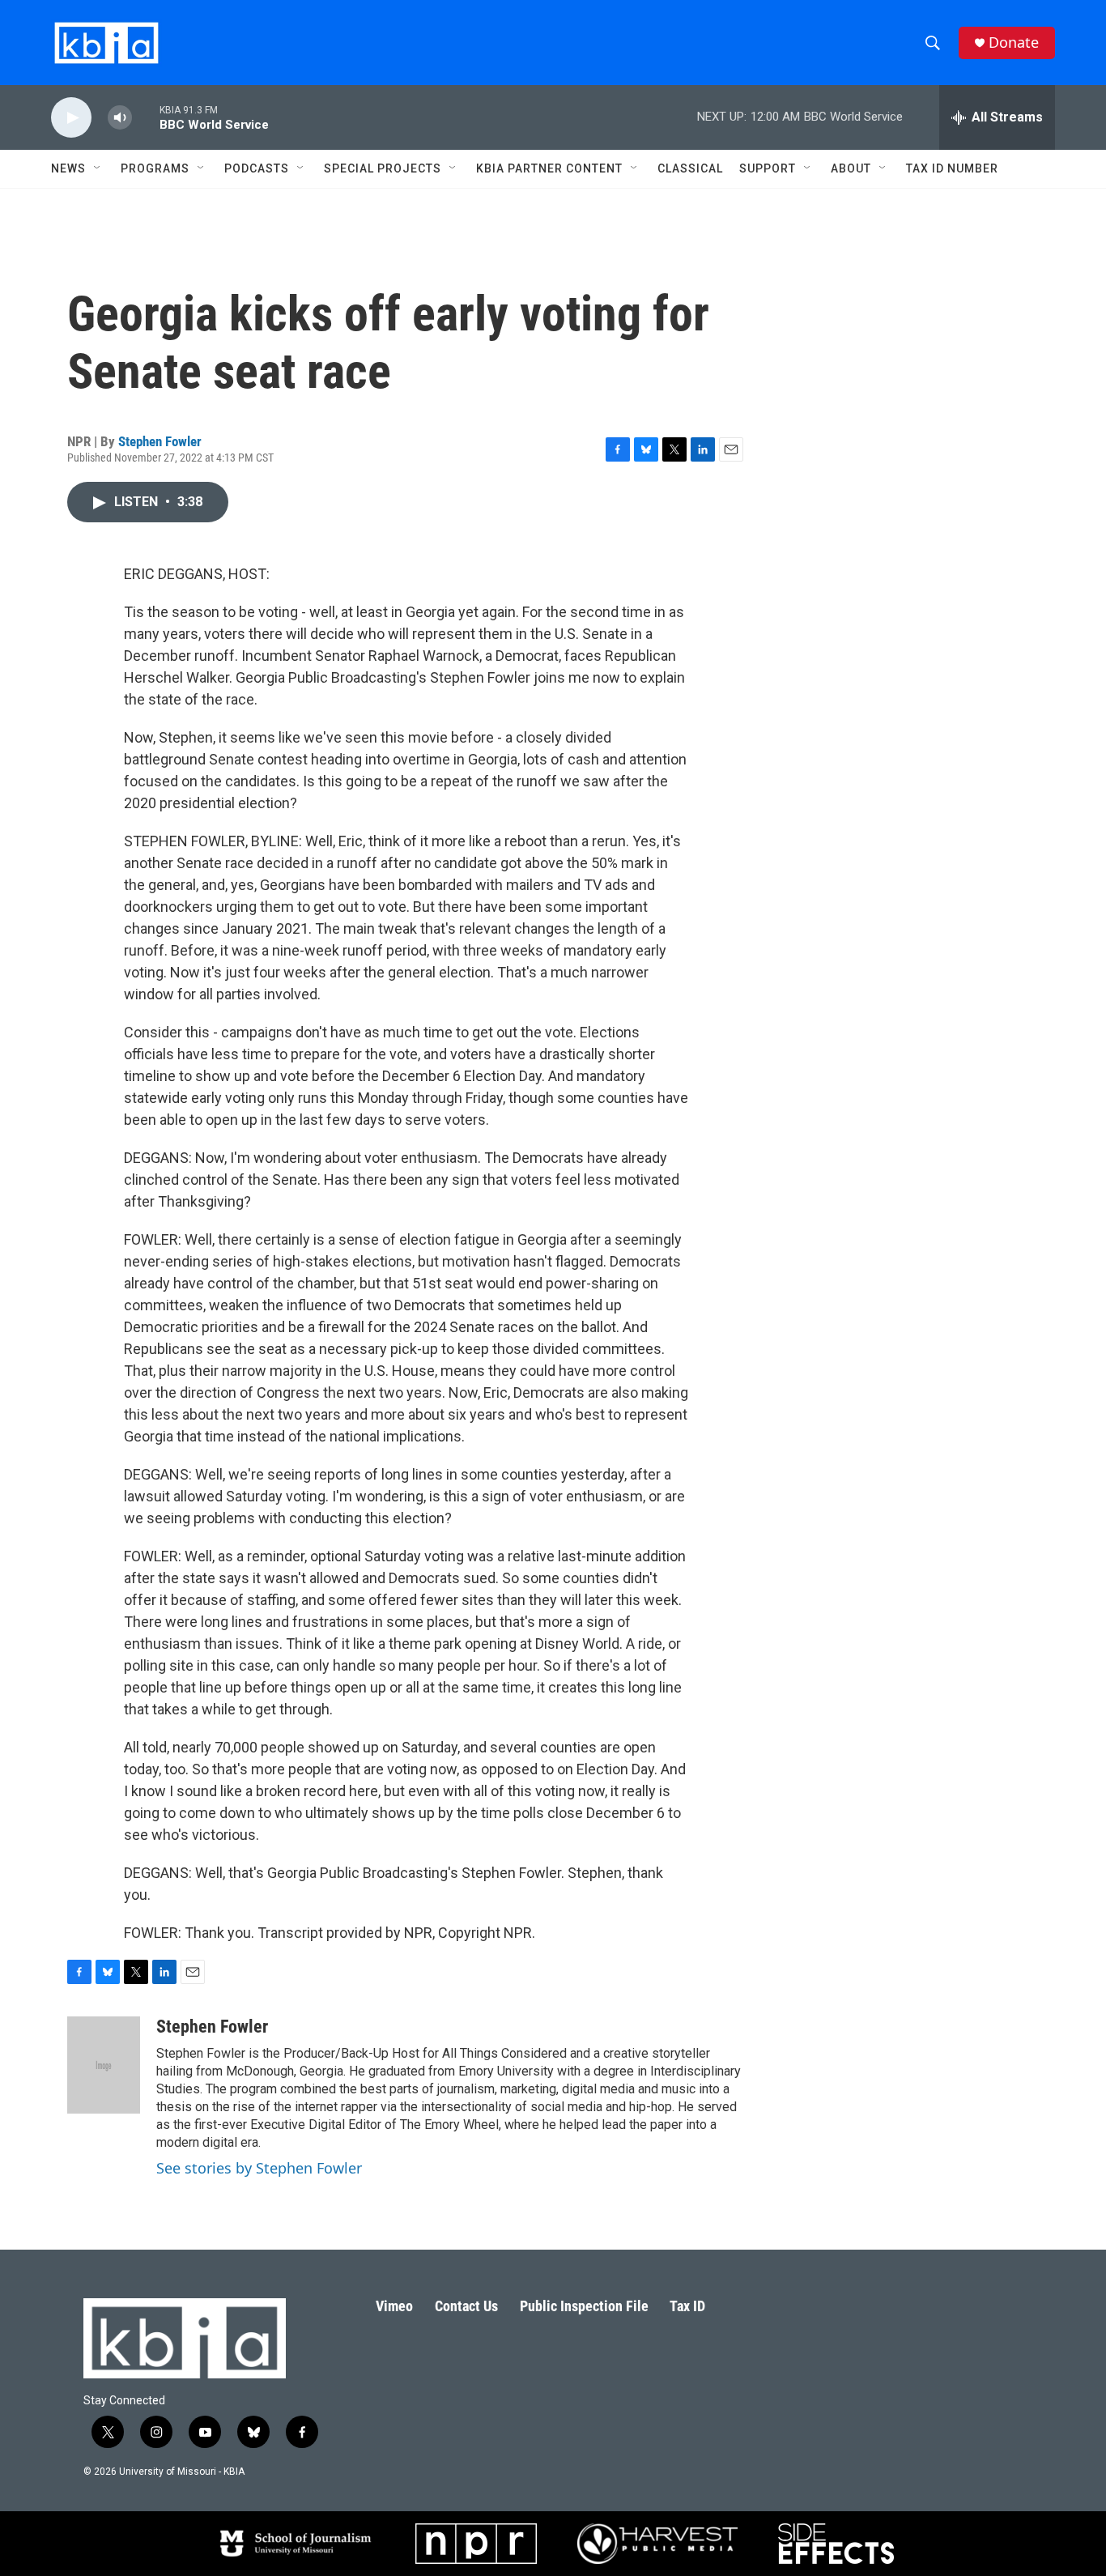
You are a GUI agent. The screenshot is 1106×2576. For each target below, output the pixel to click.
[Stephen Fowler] (104, 2065)
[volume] (120, 118)
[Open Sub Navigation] (98, 168)
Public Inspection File (584, 2306)
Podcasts (257, 168)
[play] (71, 118)
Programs (155, 168)
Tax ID (687, 2306)
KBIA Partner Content (549, 168)
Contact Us (466, 2306)
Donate (1014, 43)
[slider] (146, 117)
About (851, 168)
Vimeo (394, 2306)
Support (768, 168)
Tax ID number (952, 168)
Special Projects (383, 168)
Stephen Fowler (160, 441)
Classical (690, 168)
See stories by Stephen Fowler (259, 2168)
